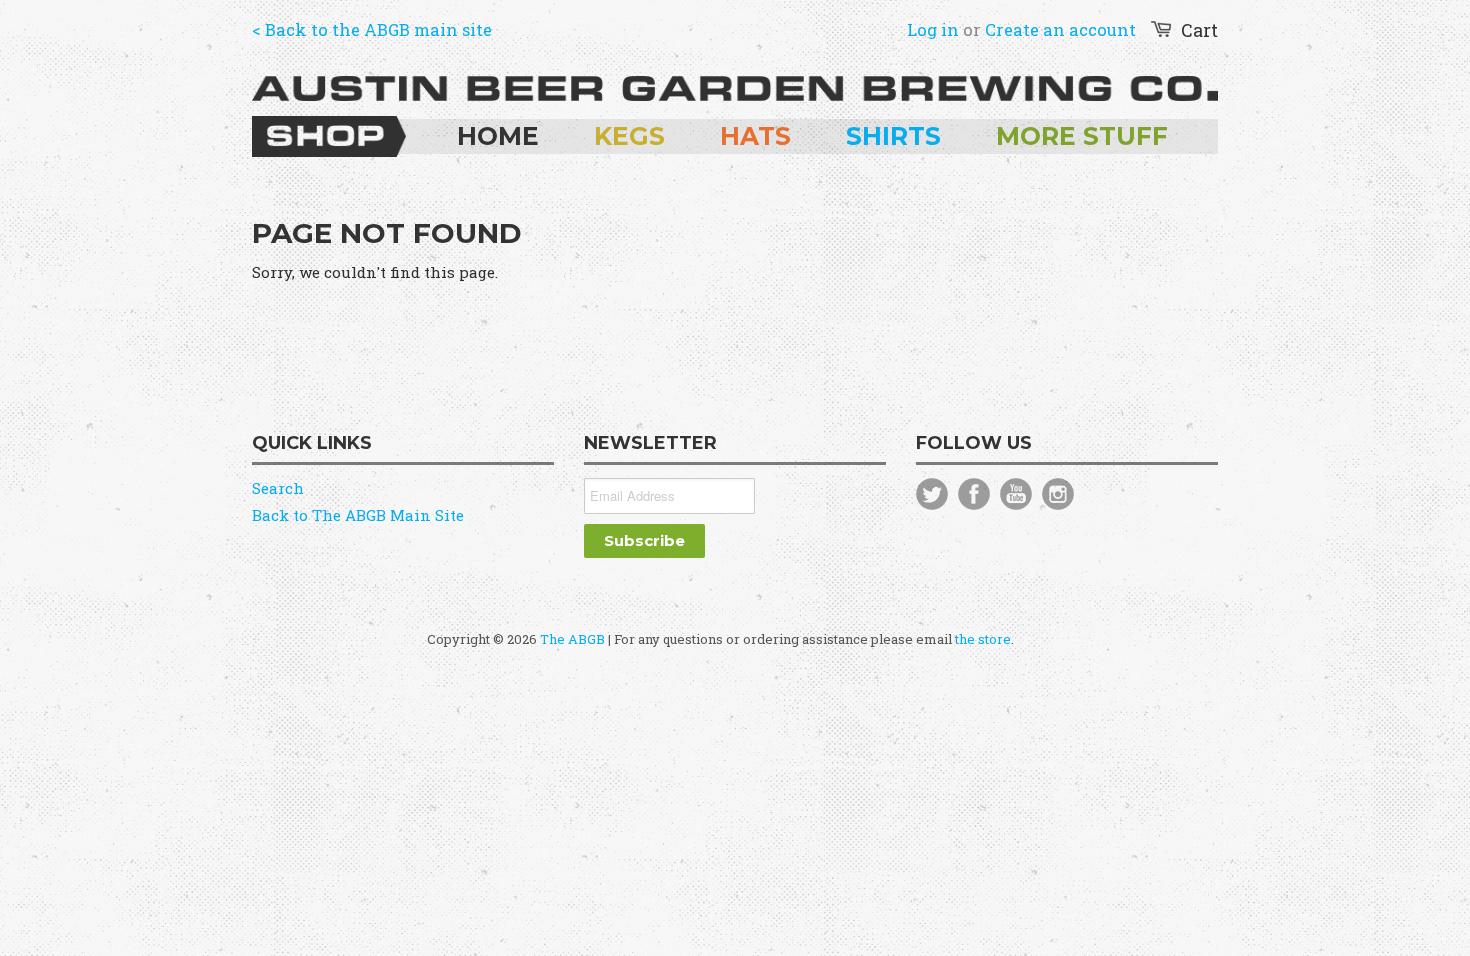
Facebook (974, 494)
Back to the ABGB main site (378, 29)
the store (983, 639)
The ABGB (572, 639)
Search (278, 488)
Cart (1199, 30)
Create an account (1060, 29)
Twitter (932, 494)
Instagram (1058, 494)
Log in (933, 29)
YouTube (1016, 494)
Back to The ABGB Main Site (358, 515)
